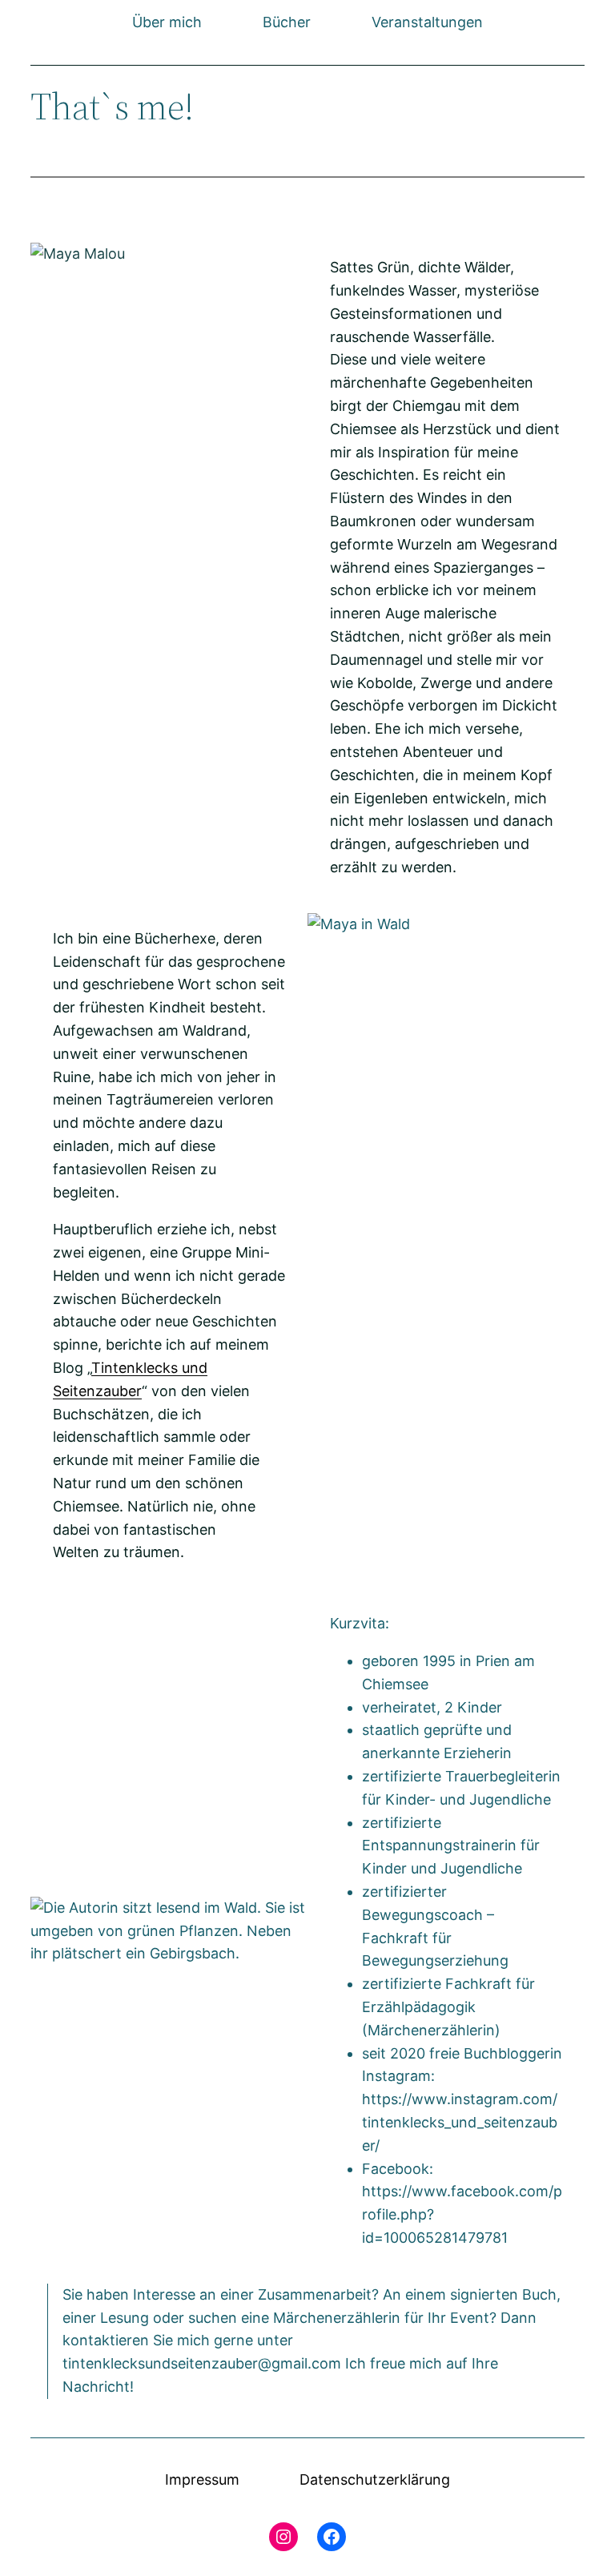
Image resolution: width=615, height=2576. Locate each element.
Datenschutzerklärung (375, 2479)
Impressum (202, 2479)
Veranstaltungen (427, 22)
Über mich (167, 22)
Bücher (287, 22)
